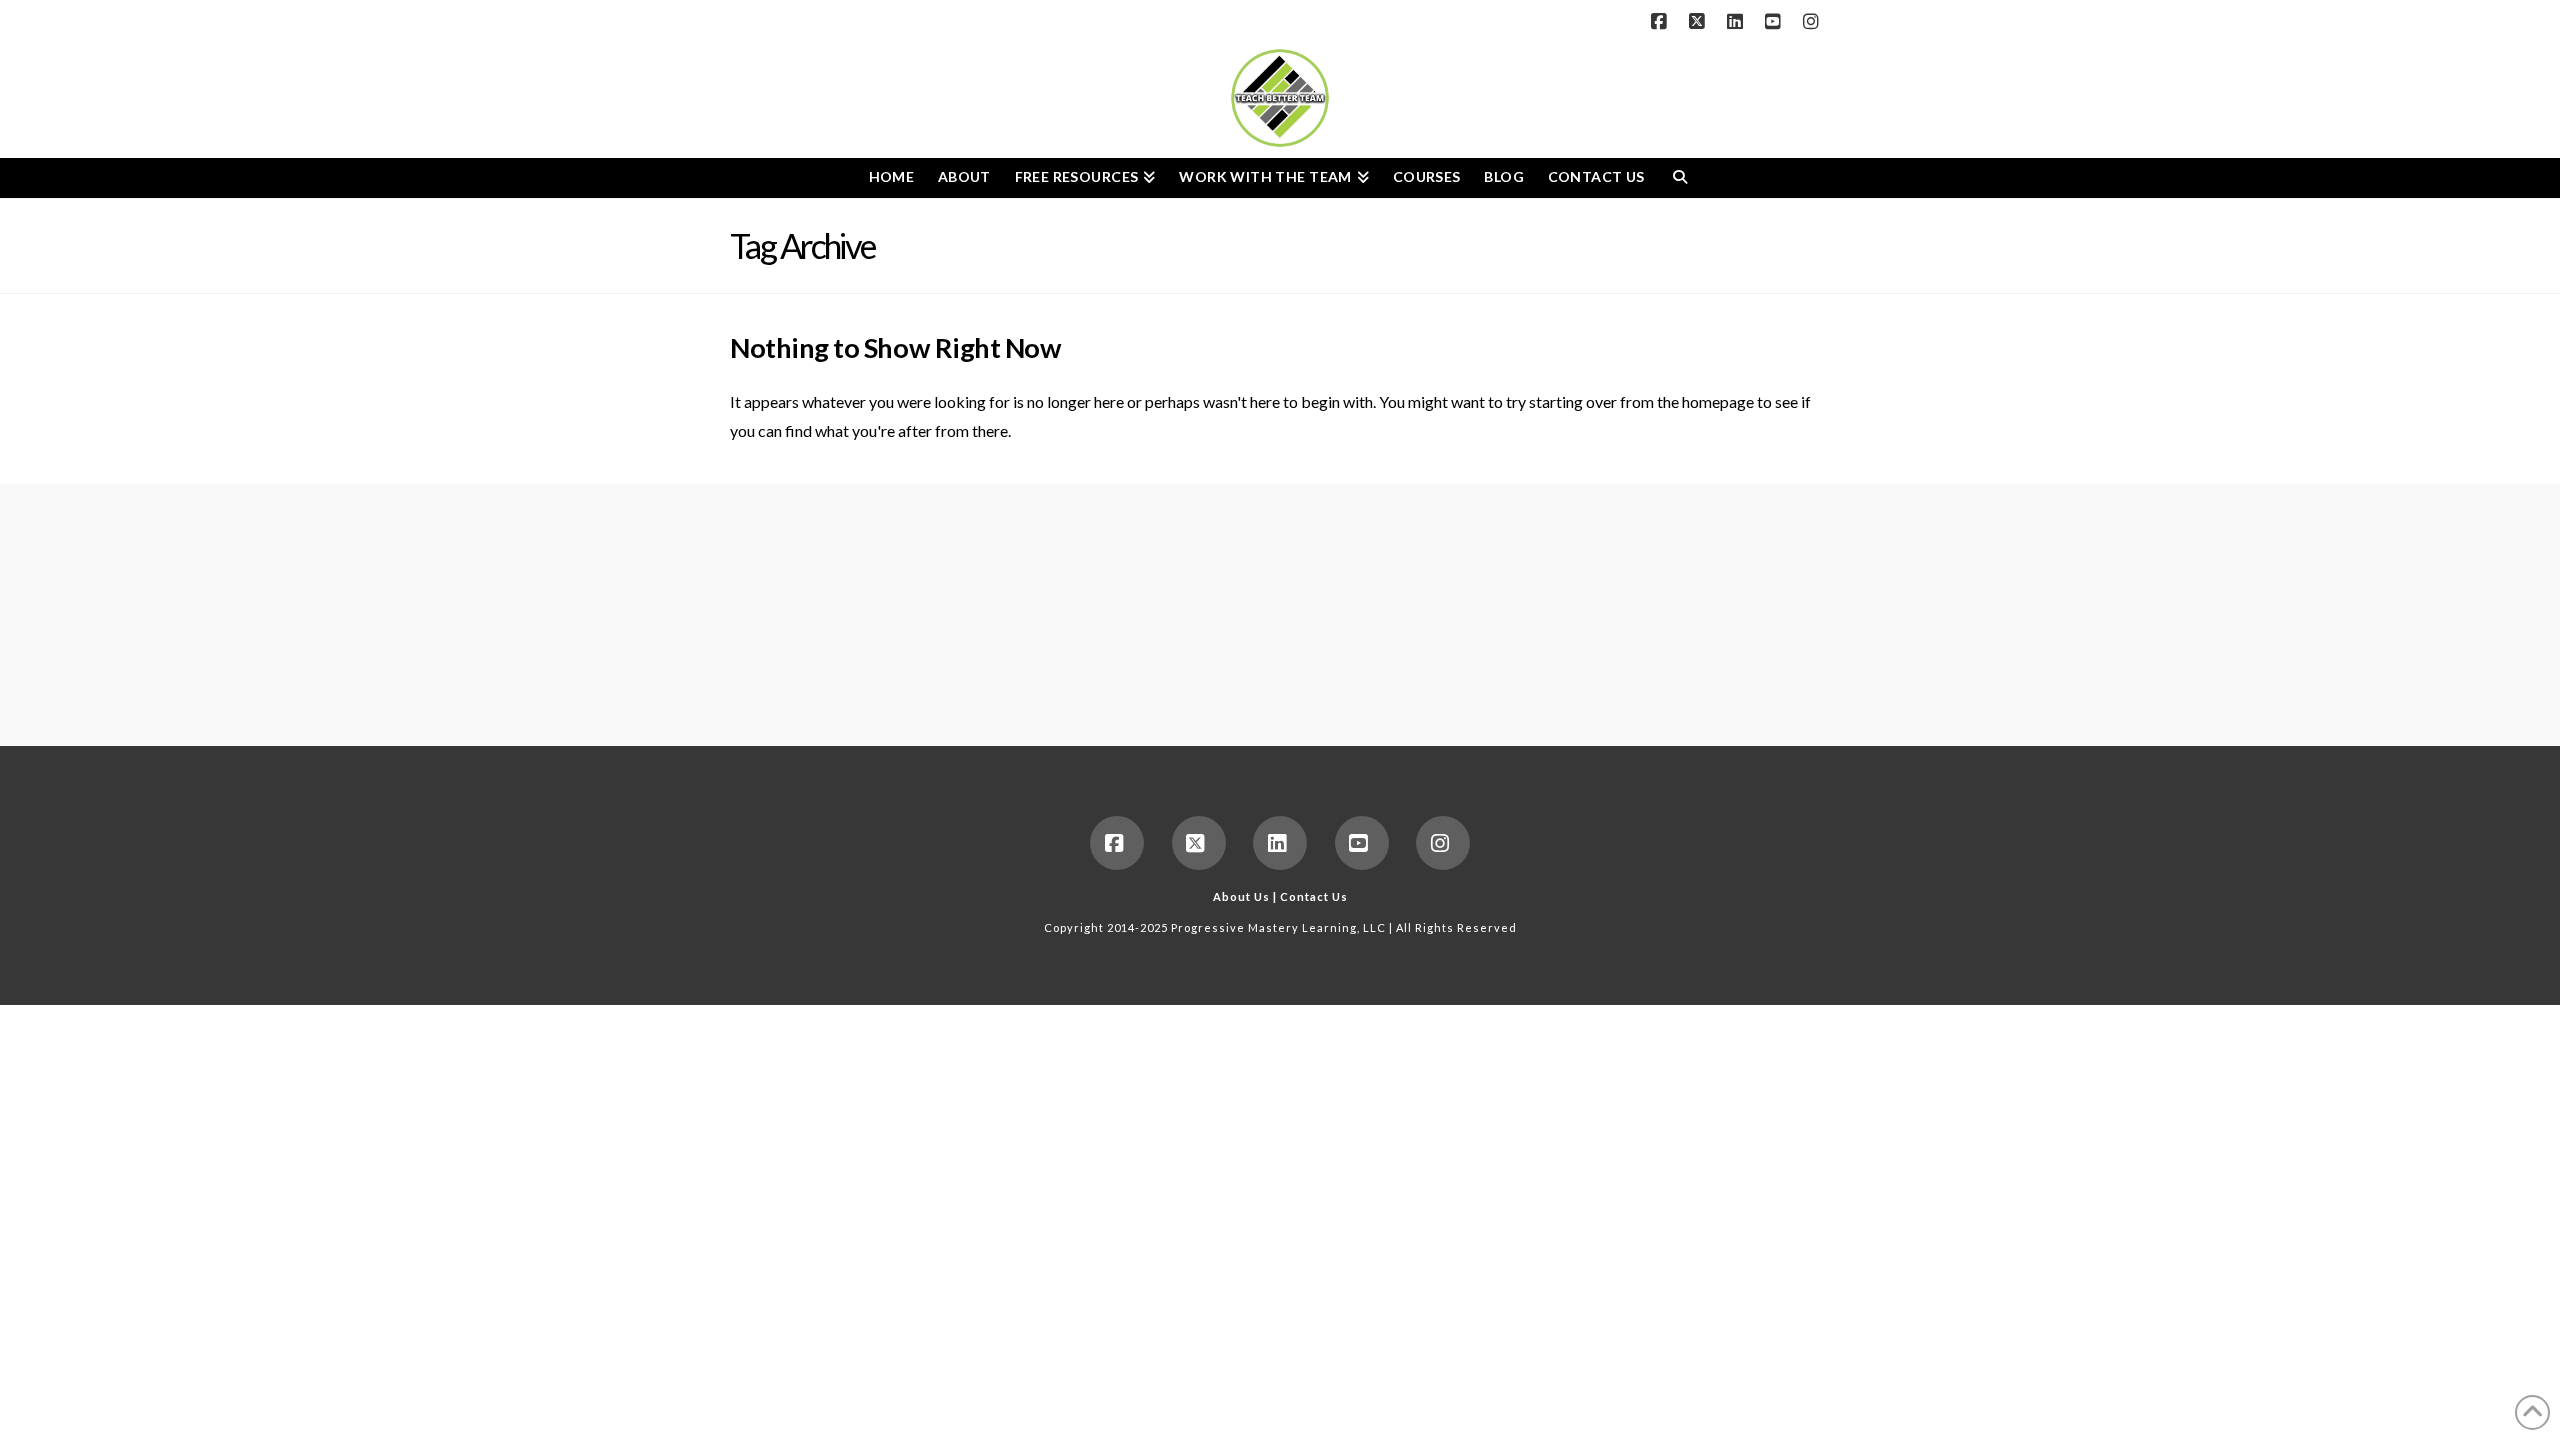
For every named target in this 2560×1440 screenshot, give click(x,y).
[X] (1700, 22)
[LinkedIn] (1738, 22)
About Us (1241, 896)
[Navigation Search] (1679, 178)
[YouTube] (1776, 22)
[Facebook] (1662, 22)
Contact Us (1314, 896)
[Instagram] (1814, 22)
